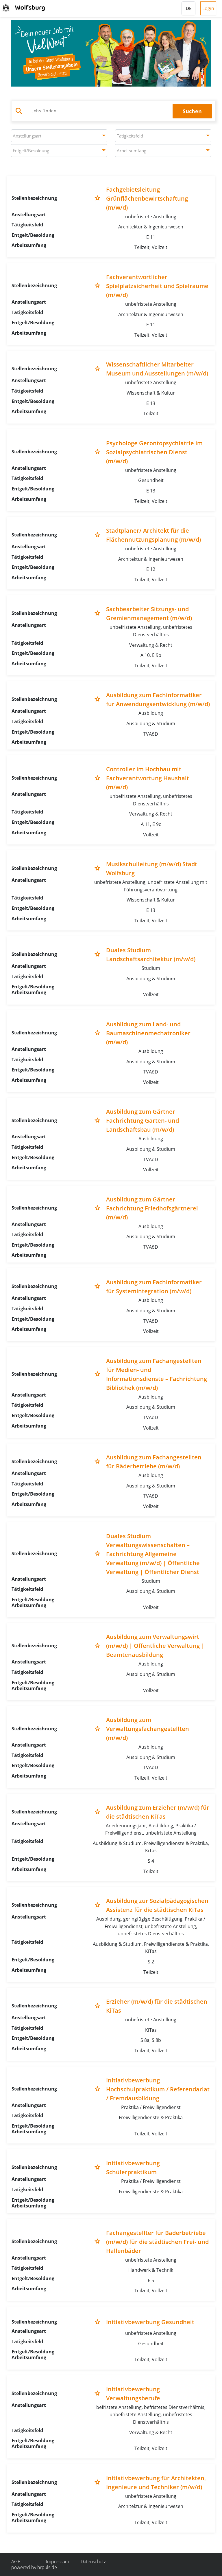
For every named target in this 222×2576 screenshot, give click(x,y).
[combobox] (59, 136)
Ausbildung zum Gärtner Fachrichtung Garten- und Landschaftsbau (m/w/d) (143, 1121)
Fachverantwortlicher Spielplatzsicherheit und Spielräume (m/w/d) (157, 286)
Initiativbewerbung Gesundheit (150, 2322)
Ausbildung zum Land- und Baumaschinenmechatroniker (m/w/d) (148, 1033)
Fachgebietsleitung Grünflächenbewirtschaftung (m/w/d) (147, 198)
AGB (16, 2562)
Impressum (58, 2562)
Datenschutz (93, 2562)
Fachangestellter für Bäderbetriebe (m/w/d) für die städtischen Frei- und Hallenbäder (157, 2242)
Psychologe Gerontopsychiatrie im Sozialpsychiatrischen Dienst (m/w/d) (154, 452)
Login (208, 8)
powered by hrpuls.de (34, 2567)
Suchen (192, 111)
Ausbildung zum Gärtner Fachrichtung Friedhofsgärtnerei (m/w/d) (152, 1208)
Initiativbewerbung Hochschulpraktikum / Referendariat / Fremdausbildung (158, 2089)
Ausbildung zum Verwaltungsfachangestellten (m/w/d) (148, 1729)
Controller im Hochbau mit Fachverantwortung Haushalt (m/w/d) (148, 778)
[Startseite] (25, 8)
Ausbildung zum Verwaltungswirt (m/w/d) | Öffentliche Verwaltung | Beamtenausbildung (155, 1646)
